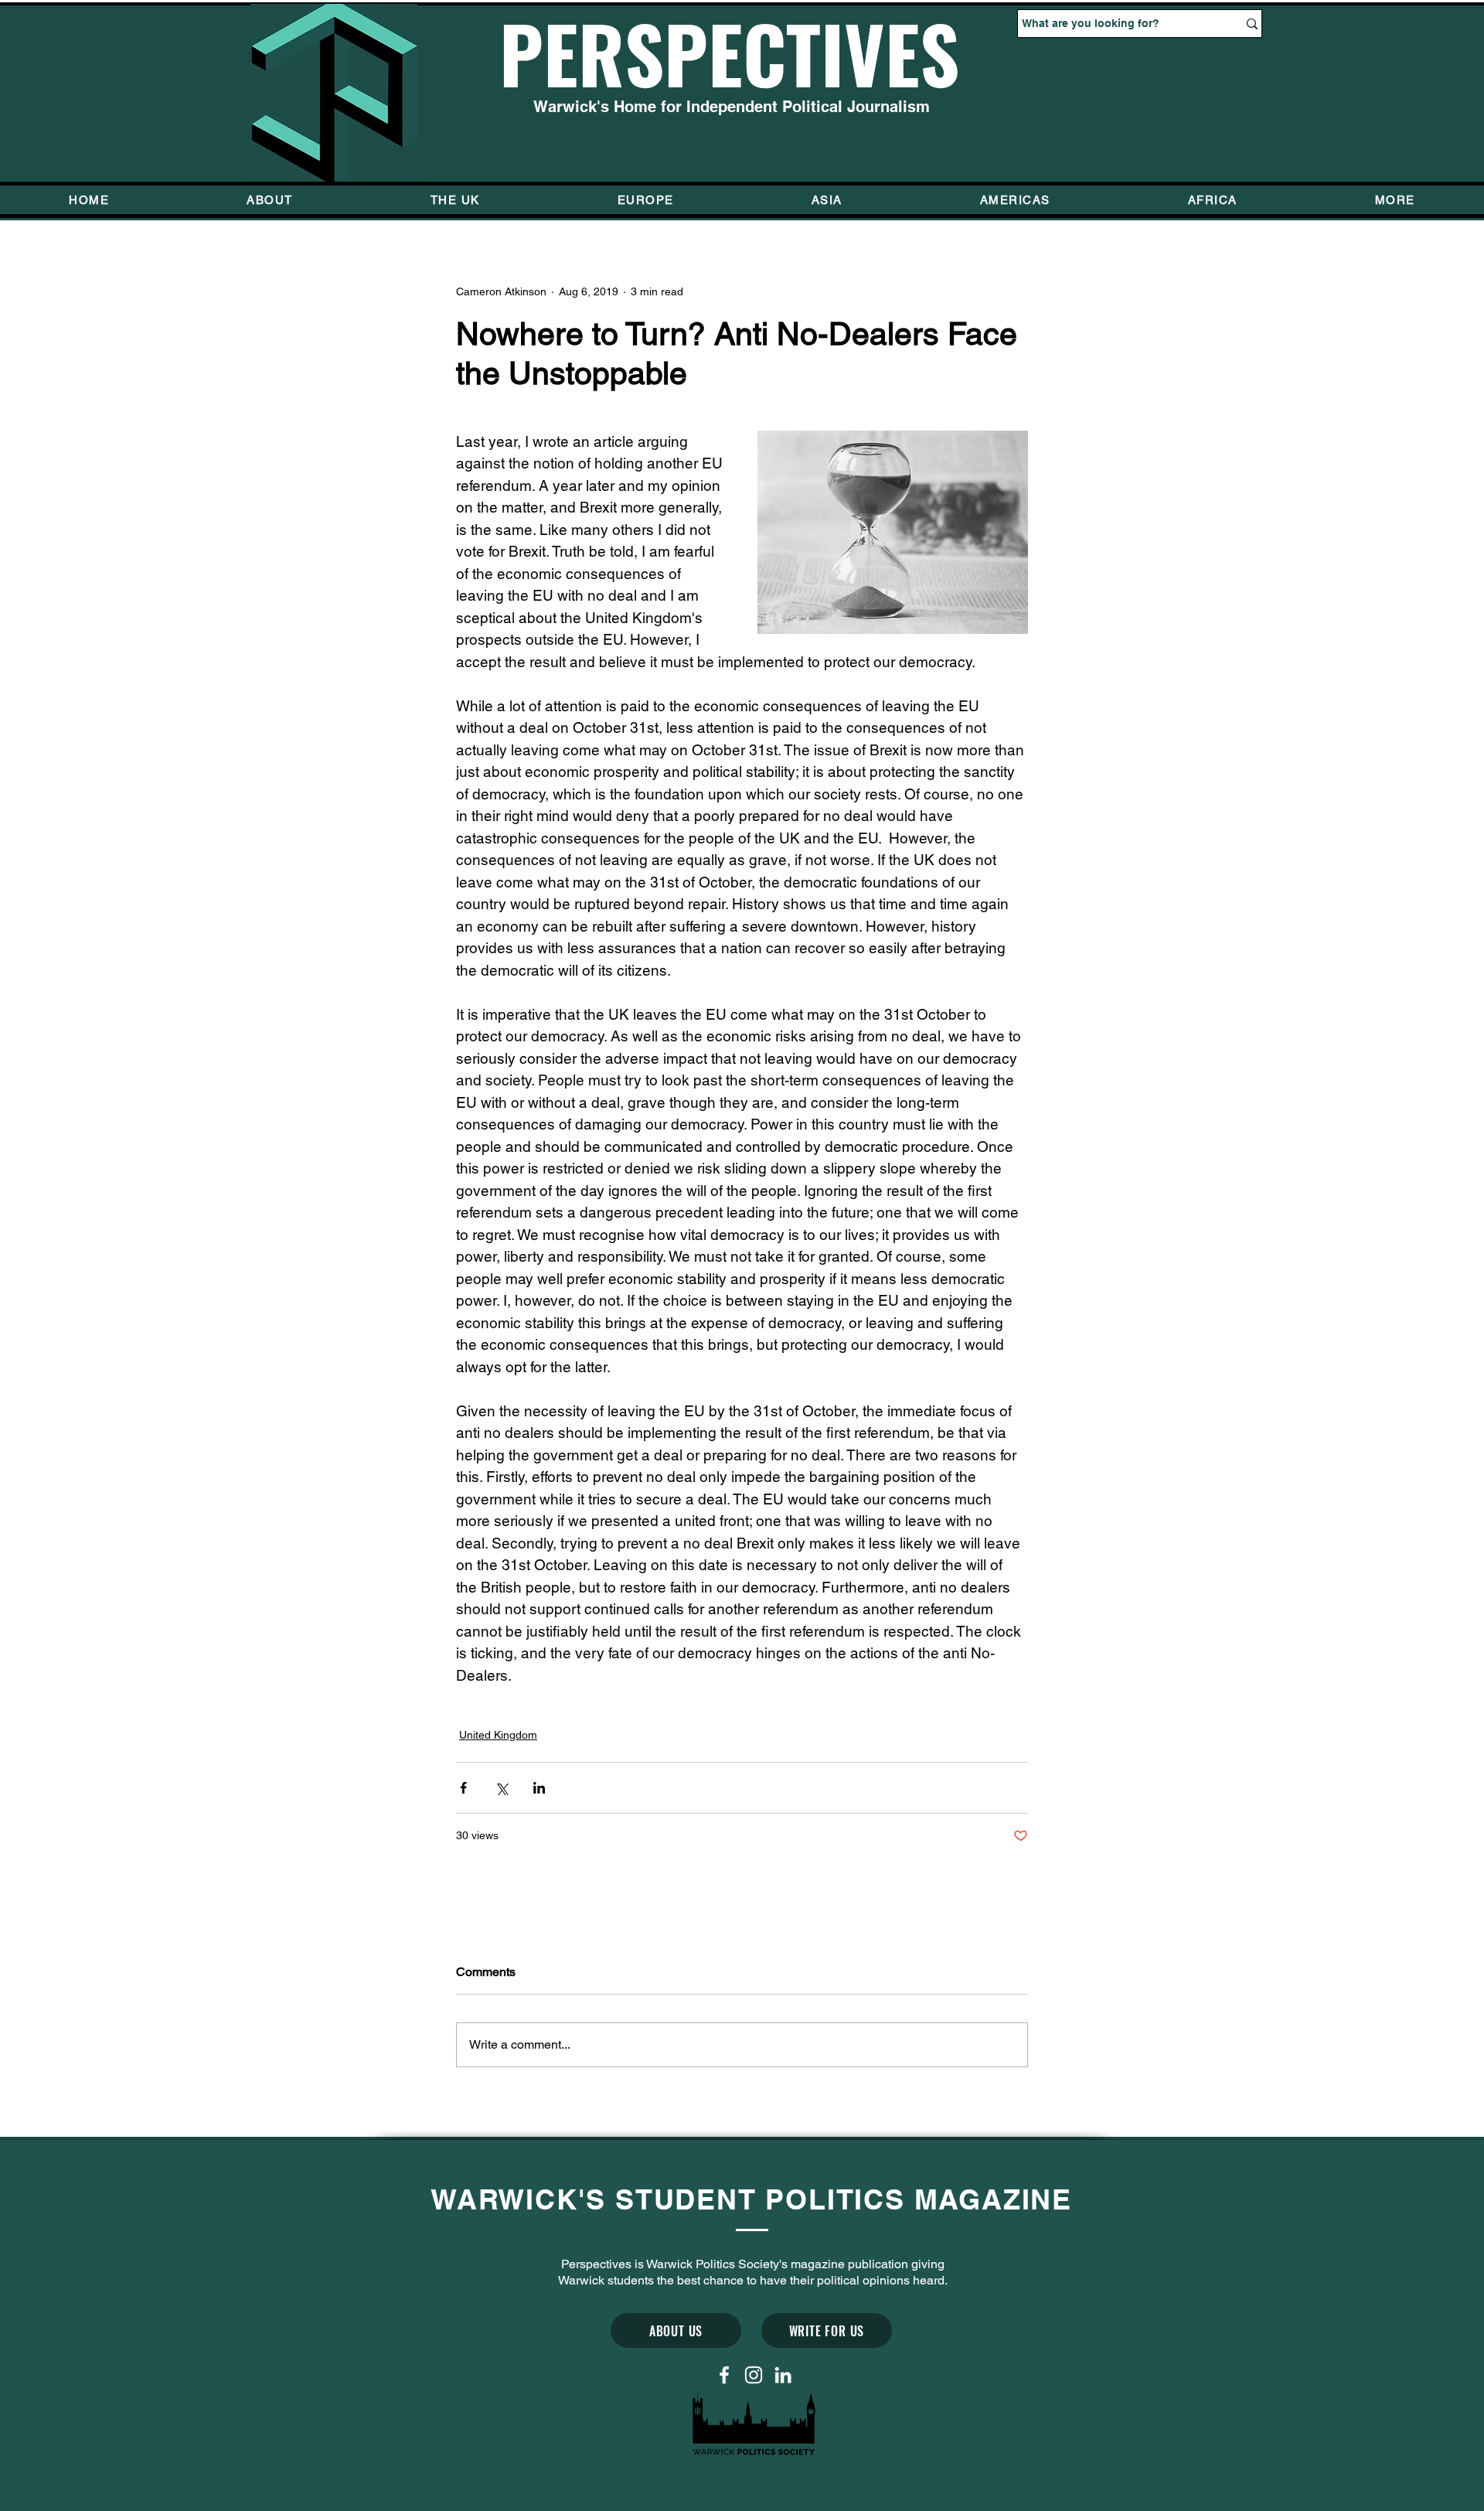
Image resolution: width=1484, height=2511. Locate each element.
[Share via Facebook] (463, 1788)
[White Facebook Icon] (724, 2375)
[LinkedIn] (783, 2375)
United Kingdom (498, 1735)
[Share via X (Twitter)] (501, 1788)
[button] (1395, 200)
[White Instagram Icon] (754, 2375)
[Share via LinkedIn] (539, 1788)
